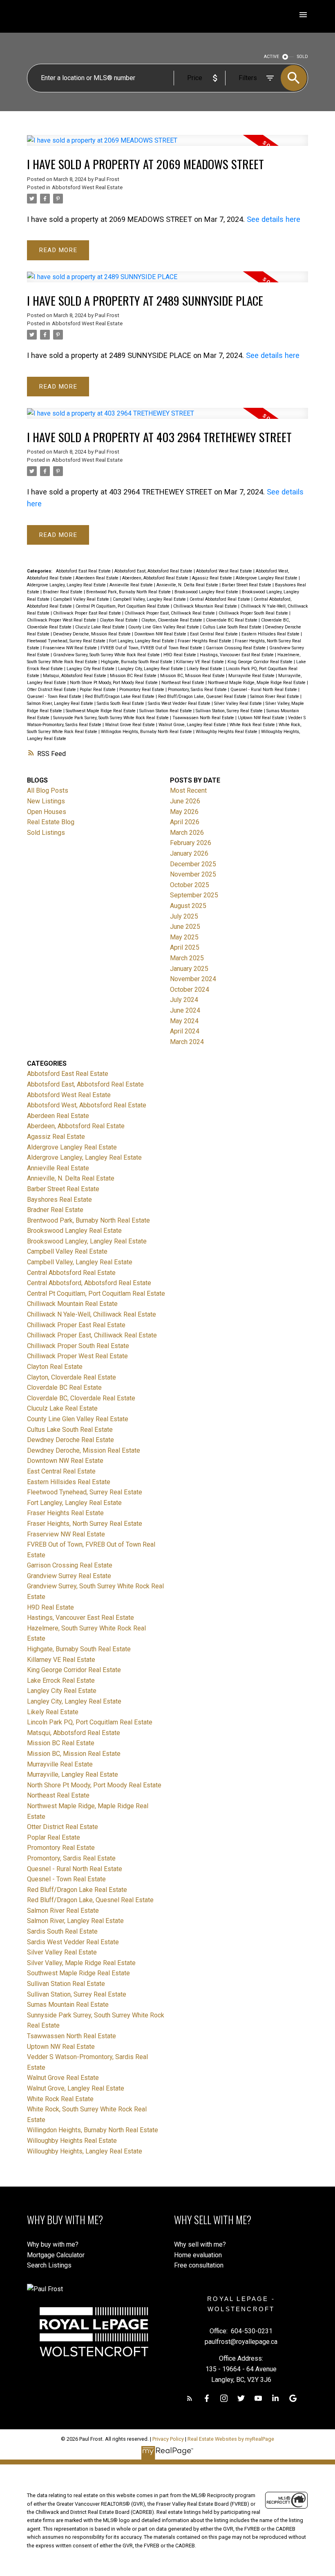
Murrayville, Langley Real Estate (73, 1774)
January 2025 (189, 969)
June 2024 (185, 1010)
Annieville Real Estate (132, 585)
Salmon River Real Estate (275, 697)
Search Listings (49, 2265)
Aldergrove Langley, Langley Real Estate (67, 585)
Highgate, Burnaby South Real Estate (137, 662)
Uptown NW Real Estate (262, 718)
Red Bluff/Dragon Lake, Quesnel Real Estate (203, 697)
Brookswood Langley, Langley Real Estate (87, 1241)
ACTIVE (271, 57)
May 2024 (184, 1021)
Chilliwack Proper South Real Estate (254, 613)
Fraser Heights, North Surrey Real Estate (85, 1524)
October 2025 (190, 885)
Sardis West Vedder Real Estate (180, 703)
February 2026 (191, 843)
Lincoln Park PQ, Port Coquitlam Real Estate (90, 1722)
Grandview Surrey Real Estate (69, 1576)
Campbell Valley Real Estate (82, 599)
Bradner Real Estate (63, 592)
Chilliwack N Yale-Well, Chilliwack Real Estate (92, 1314)
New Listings (46, 801)
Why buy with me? (53, 2244)
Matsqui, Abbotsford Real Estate (75, 676)
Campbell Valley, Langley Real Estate (150, 599)
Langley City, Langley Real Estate (151, 669)
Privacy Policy (168, 2439)
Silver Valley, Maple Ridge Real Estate (81, 1963)
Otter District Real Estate (52, 690)
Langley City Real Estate (91, 669)
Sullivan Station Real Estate (166, 711)
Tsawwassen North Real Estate (204, 718)
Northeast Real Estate (183, 683)
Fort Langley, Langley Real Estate (142, 641)
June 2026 (185, 801)
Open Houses (47, 812)
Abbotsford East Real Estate (84, 571)
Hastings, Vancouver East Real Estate (237, 655)
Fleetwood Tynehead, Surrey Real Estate (67, 641)
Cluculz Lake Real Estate (100, 627)
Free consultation (199, 2265)
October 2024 (190, 989)
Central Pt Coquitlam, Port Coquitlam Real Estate (123, 606)
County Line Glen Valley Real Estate (164, 627)
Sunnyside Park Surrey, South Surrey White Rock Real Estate (112, 718)
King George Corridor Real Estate (261, 662)
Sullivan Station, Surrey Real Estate (230, 711)
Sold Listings (46, 833)
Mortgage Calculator (56, 2255)
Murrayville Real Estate (252, 676)
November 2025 (193, 874)
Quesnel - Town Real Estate (55, 697)
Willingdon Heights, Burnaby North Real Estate (147, 732)
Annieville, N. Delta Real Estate (188, 585)
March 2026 (187, 833)
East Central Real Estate (214, 634)
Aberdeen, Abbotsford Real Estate (156, 578)
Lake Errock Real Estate (61, 1680)
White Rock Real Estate (253, 725)
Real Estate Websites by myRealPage (231, 2439)
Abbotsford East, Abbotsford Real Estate (154, 571)
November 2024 (193, 979)
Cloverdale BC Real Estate (232, 620)
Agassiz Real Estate (213, 578)
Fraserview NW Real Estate (70, 648)
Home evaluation (198, 2255)
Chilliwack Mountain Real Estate (206, 606)
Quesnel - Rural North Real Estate (264, 690)
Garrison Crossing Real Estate (236, 648)
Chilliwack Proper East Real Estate (88, 613)
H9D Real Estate (180, 655)
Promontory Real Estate (142, 690)
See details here (274, 219)
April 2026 (185, 822)
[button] (190, 2398)
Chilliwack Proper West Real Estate (62, 620)
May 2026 (184, 812)
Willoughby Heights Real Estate (227, 732)
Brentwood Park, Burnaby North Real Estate (129, 592)
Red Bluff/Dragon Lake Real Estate (120, 697)
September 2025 (194, 895)
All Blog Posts (48, 790)
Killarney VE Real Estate (201, 662)
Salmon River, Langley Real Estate (61, 703)
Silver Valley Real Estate (239, 703)
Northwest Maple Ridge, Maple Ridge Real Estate (257, 683)
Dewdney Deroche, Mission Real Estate (93, 634)
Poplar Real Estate (98, 690)
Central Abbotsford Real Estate (220, 599)
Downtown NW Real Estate (161, 634)
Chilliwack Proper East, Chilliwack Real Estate (170, 613)
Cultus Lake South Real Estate (233, 627)
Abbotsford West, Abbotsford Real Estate (87, 1105)
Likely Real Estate (205, 669)
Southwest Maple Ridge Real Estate (101, 711)
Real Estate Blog (51, 822)
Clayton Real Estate (119, 620)
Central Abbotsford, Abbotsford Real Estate (89, 1283)
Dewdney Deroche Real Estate (70, 1440)
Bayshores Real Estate (59, 1200)
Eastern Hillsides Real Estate (271, 634)
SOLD (303, 57)
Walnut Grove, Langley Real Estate (193, 725)
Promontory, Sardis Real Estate (198, 690)
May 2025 (184, 937)
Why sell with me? (200, 2244)
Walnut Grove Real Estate (131, 725)
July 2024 (184, 1000)
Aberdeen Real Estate (98, 578)
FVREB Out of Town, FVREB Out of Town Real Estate (152, 648)
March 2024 (187, 1042)
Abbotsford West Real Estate (87, 187)
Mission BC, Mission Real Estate (193, 676)
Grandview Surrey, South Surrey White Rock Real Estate (107, 655)
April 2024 (185, 1031)
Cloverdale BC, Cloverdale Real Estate (81, 1398)
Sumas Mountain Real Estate (68, 2005)
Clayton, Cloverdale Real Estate (172, 620)
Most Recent (188, 790)
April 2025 (185, 947)
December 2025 (193, 864)
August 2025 (188, 906)
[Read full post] (168, 145)
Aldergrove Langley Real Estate (267, 578)
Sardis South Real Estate (121, 703)
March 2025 (187, 958)
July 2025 (184, 916)
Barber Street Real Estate (247, 585)
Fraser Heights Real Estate (205, 641)
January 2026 (189, 853)
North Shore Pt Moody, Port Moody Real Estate (114, 683)
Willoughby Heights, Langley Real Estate (85, 2151)
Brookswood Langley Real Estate (207, 592)
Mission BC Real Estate (134, 676)
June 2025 (185, 927)
